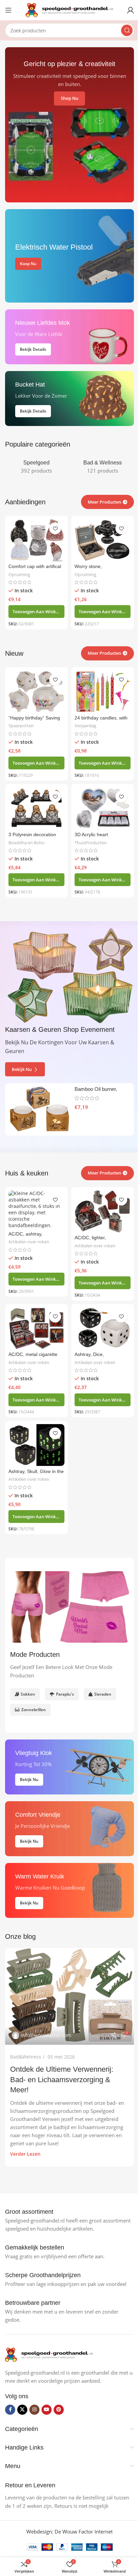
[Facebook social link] (10, 2410)
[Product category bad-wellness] (103, 467)
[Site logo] (69, 9)
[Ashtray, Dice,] (103, 1328)
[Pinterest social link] (59, 2410)
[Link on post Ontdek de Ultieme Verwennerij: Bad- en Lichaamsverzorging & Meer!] (69, 1996)
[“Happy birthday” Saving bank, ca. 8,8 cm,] (36, 692)
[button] (36, 612)
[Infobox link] (29, 2212)
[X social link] (22, 2410)
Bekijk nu (22, 1069)
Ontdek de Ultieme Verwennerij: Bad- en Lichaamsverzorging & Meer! (62, 2080)
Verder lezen (25, 2154)
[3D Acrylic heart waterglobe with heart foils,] (103, 808)
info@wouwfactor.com (46, 2035)
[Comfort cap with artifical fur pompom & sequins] (36, 540)
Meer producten (104, 1173)
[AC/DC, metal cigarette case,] (36, 1328)
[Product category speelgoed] (36, 467)
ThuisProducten (91, 843)
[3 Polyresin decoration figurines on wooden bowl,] (36, 808)
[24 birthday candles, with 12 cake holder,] (103, 692)
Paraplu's (65, 1694)
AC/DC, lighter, (90, 1238)
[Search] (127, 30)
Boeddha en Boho (26, 843)
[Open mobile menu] (8, 10)
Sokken (28, 1694)
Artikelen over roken (29, 1242)
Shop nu (69, 98)
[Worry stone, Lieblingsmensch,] (103, 540)
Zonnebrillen (34, 1710)
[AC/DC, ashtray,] (36, 1209)
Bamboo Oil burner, (96, 1089)
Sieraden (103, 1694)
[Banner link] (69, 256)
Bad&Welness (26, 2057)
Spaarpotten (21, 726)
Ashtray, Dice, (89, 1354)
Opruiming (19, 574)
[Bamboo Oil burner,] (39, 1109)
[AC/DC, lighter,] (103, 1211)
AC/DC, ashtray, (25, 1234)
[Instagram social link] (34, 2410)
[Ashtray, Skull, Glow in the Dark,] (36, 1445)
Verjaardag (85, 726)
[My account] (131, 10)
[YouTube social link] (47, 2410)
